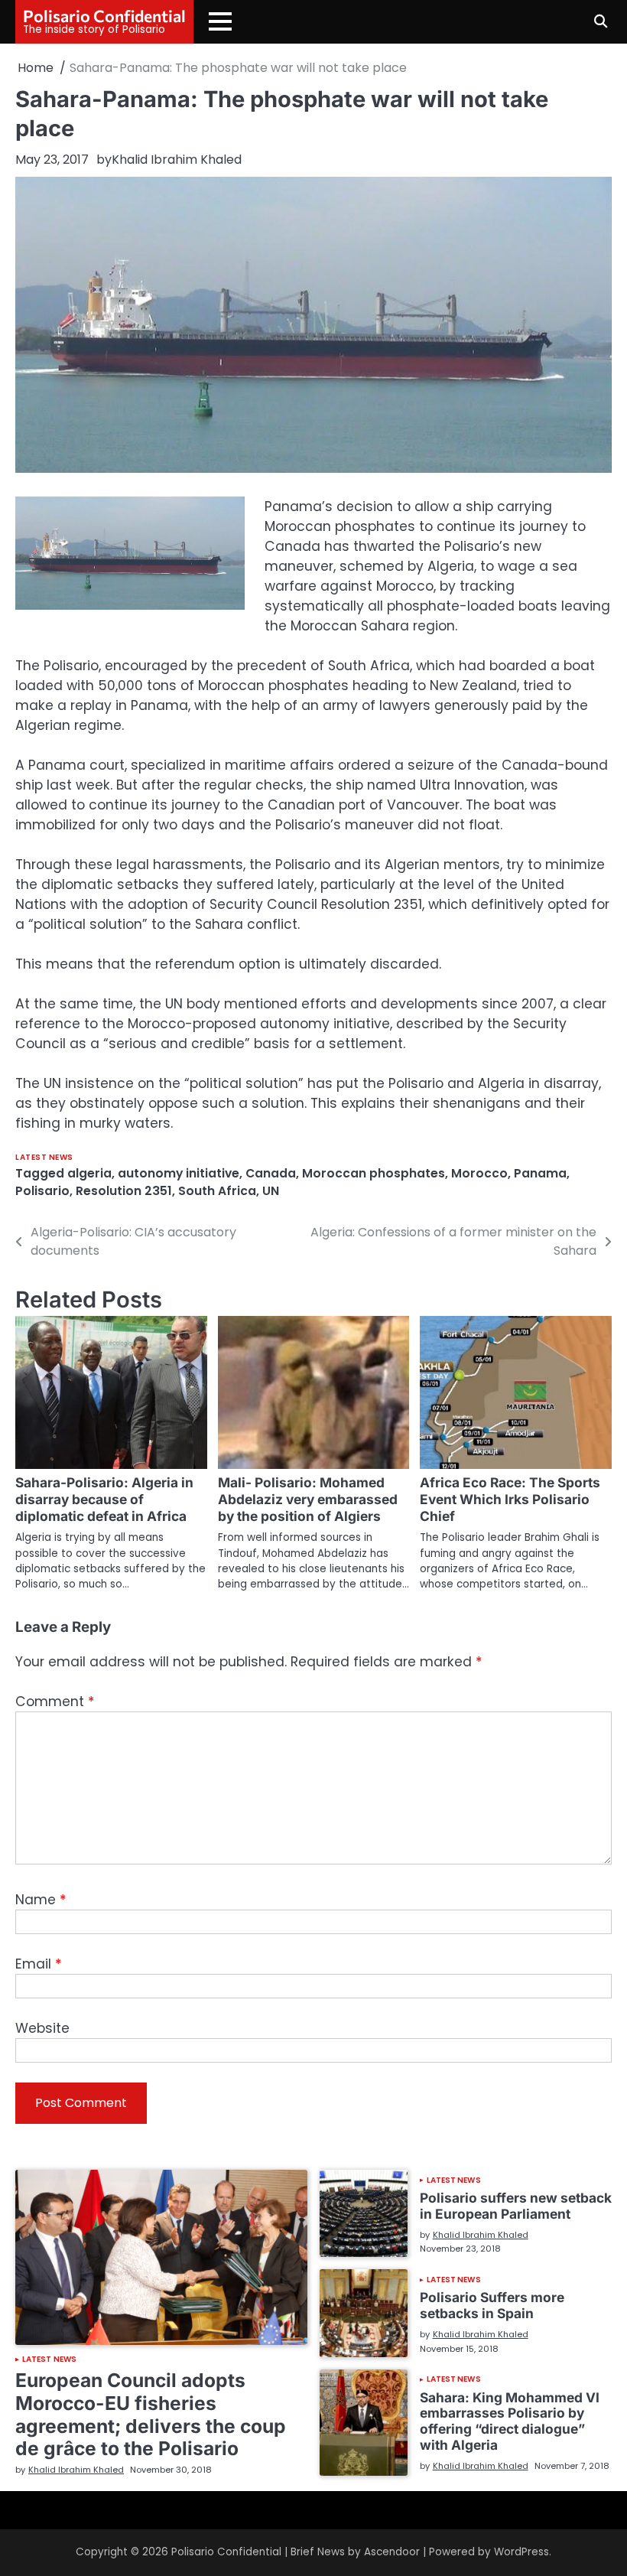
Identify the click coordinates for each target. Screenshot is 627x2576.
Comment (55, 1702)
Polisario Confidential (104, 15)
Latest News (44, 1157)
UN (271, 1191)
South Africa (217, 1191)
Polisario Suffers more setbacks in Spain (492, 2305)
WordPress (521, 2552)
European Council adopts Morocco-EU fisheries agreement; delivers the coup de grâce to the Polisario (151, 2414)
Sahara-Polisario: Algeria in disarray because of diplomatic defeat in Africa (104, 1499)
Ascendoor (392, 2552)
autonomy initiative (179, 1173)
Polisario (42, 1191)
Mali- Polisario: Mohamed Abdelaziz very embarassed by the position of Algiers (308, 1499)
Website (42, 2028)
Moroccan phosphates (374, 1173)
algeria (89, 1173)
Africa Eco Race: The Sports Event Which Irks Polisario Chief (510, 1499)
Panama (540, 1173)
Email (38, 1964)
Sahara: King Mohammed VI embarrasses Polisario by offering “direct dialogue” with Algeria (510, 2421)
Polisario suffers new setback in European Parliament (516, 2206)
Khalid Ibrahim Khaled (177, 160)
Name (41, 1900)
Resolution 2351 (124, 1191)
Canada (271, 1173)
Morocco (479, 1173)
